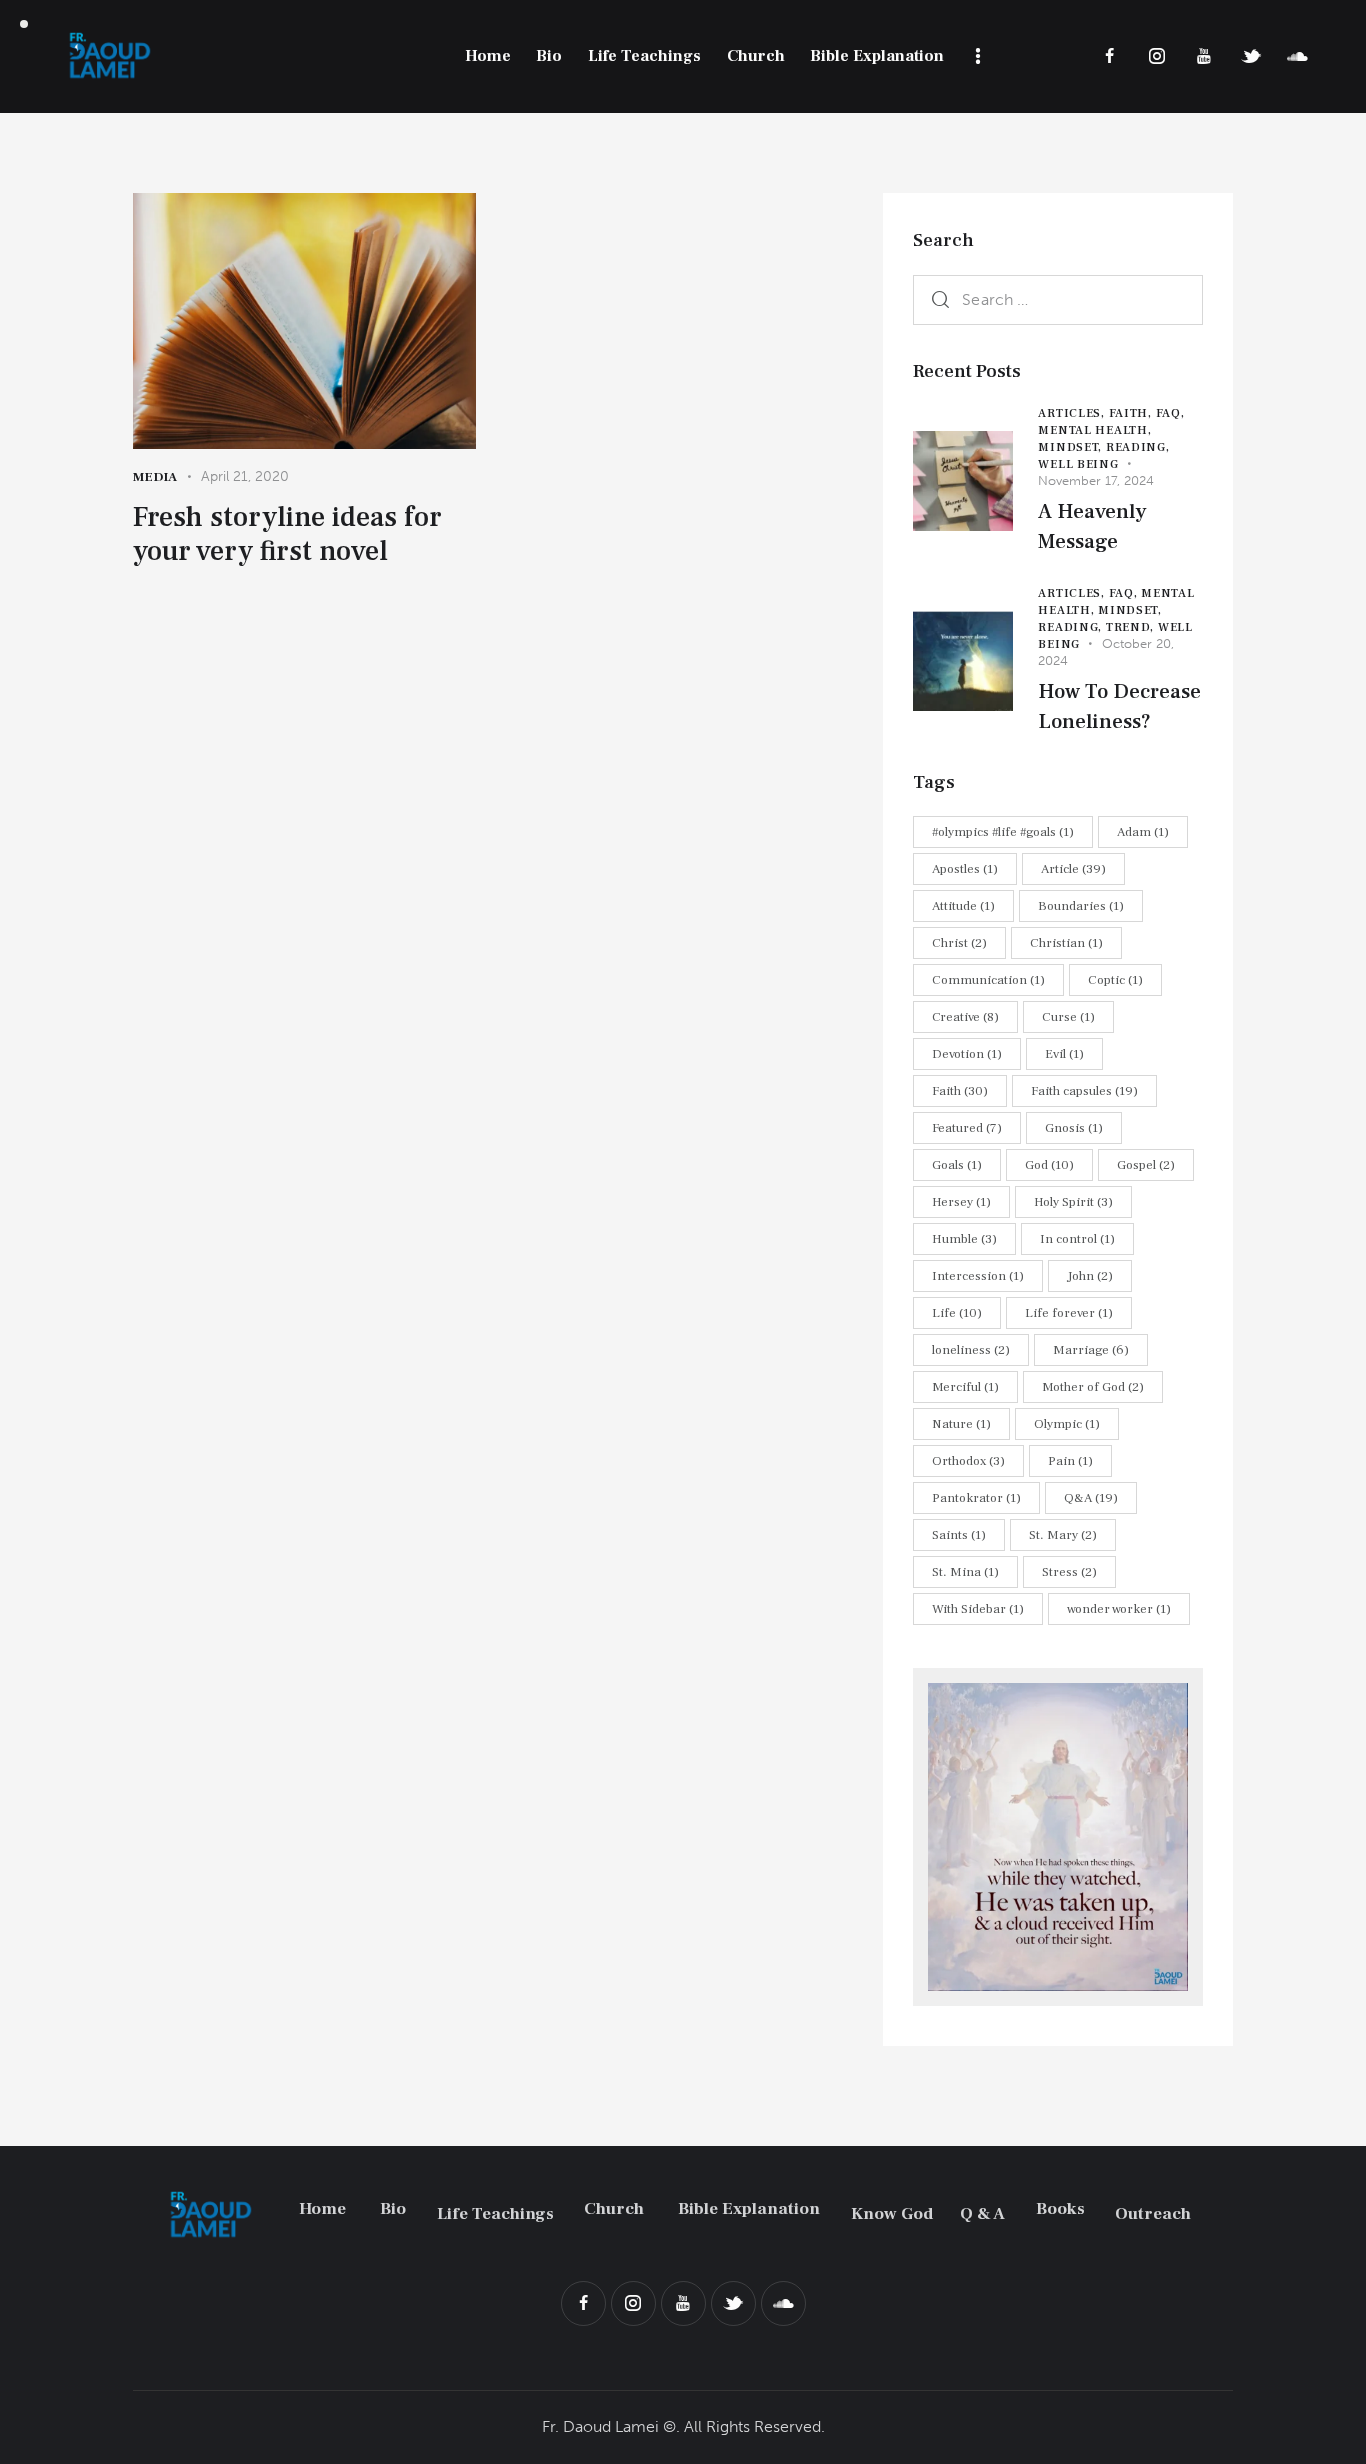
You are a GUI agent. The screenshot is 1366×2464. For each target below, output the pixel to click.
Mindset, (1071, 447)
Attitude (963, 906)
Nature (961, 1424)
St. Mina (965, 1572)
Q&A (1091, 1498)
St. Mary (1063, 1535)
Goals (957, 1165)
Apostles (965, 869)
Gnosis (1074, 1128)
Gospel (1146, 1165)
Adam (1143, 832)
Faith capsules (1084, 1091)
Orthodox (968, 1461)
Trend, (1132, 627)
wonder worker (1119, 1609)
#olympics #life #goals (1003, 832)
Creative (965, 1017)
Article (1073, 869)
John (1090, 1276)
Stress (1069, 1572)
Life (957, 1313)
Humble (964, 1239)
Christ (959, 943)
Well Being (1078, 464)
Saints (959, 1535)
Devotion (967, 1054)
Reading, (1138, 447)
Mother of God (1093, 1387)
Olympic (1067, 1424)
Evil (1064, 1054)
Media (155, 477)
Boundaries (1081, 906)
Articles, (1073, 413)
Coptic (1115, 980)
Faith (960, 1091)
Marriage (1091, 1350)
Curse (1068, 1017)
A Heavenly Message (1092, 526)
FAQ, (1170, 413)
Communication (988, 980)
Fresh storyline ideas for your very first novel (287, 534)
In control (1077, 1239)
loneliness (971, 1350)
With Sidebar (978, 1609)
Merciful (965, 1387)
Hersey (961, 1202)
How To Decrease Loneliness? (1119, 706)
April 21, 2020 (245, 476)
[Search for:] (1058, 299)
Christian (1066, 943)
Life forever (1069, 1313)
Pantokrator (976, 1498)
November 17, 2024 (1096, 480)
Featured (967, 1128)
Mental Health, (1094, 430)
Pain (1070, 1461)
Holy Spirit (1073, 1202)
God (1049, 1165)
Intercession (978, 1276)
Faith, (1132, 413)
